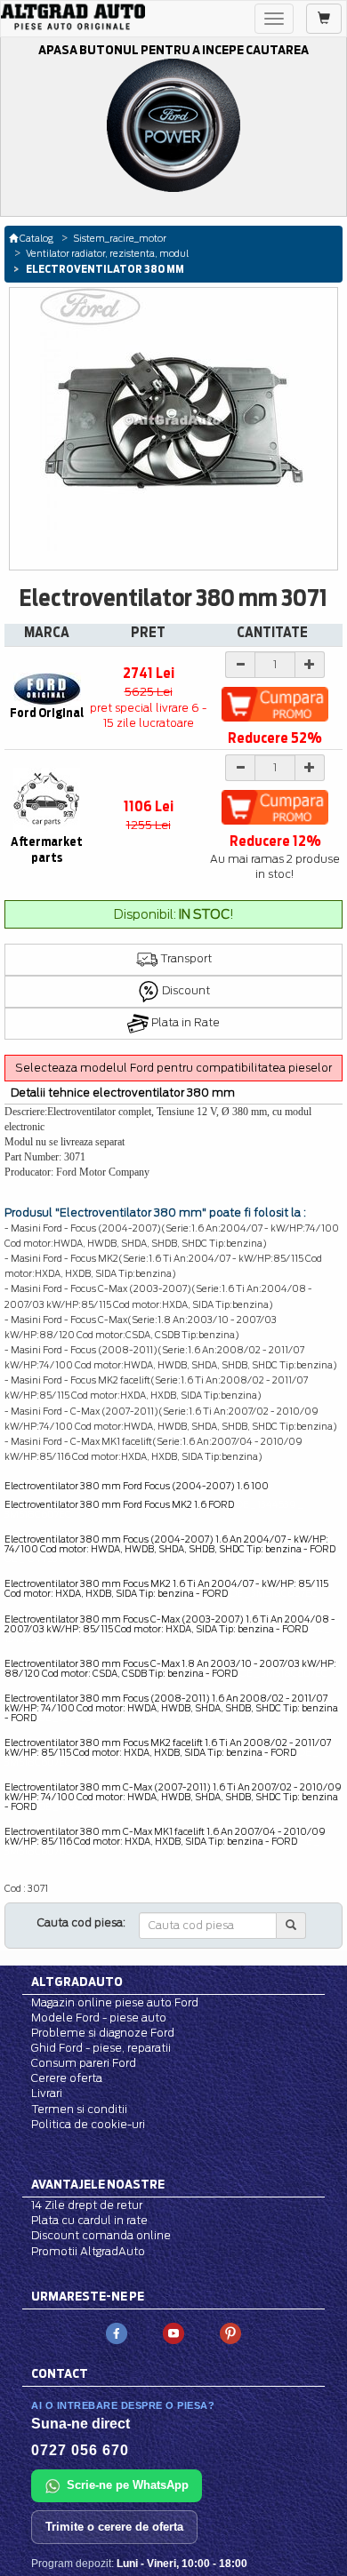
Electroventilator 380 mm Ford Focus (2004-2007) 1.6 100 (137, 1486)
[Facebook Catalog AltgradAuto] (117, 2332)
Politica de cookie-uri (88, 2124)
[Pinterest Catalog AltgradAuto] (230, 2332)
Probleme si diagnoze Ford (103, 2033)
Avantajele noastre (98, 2184)
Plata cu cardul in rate (89, 2220)
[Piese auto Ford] (73, 17)
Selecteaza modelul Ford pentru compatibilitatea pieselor (173, 1068)
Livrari (47, 2093)
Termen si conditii (79, 2109)
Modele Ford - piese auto (99, 2018)
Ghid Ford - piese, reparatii (101, 2048)
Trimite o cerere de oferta (114, 2527)
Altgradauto (77, 1982)
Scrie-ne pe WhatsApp (128, 2485)
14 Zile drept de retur (87, 2205)
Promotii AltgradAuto (88, 2251)
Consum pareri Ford (84, 2063)
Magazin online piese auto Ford (115, 2002)
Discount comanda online (101, 2235)
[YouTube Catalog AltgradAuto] (173, 2332)
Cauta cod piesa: (81, 1922)
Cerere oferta (67, 2078)
